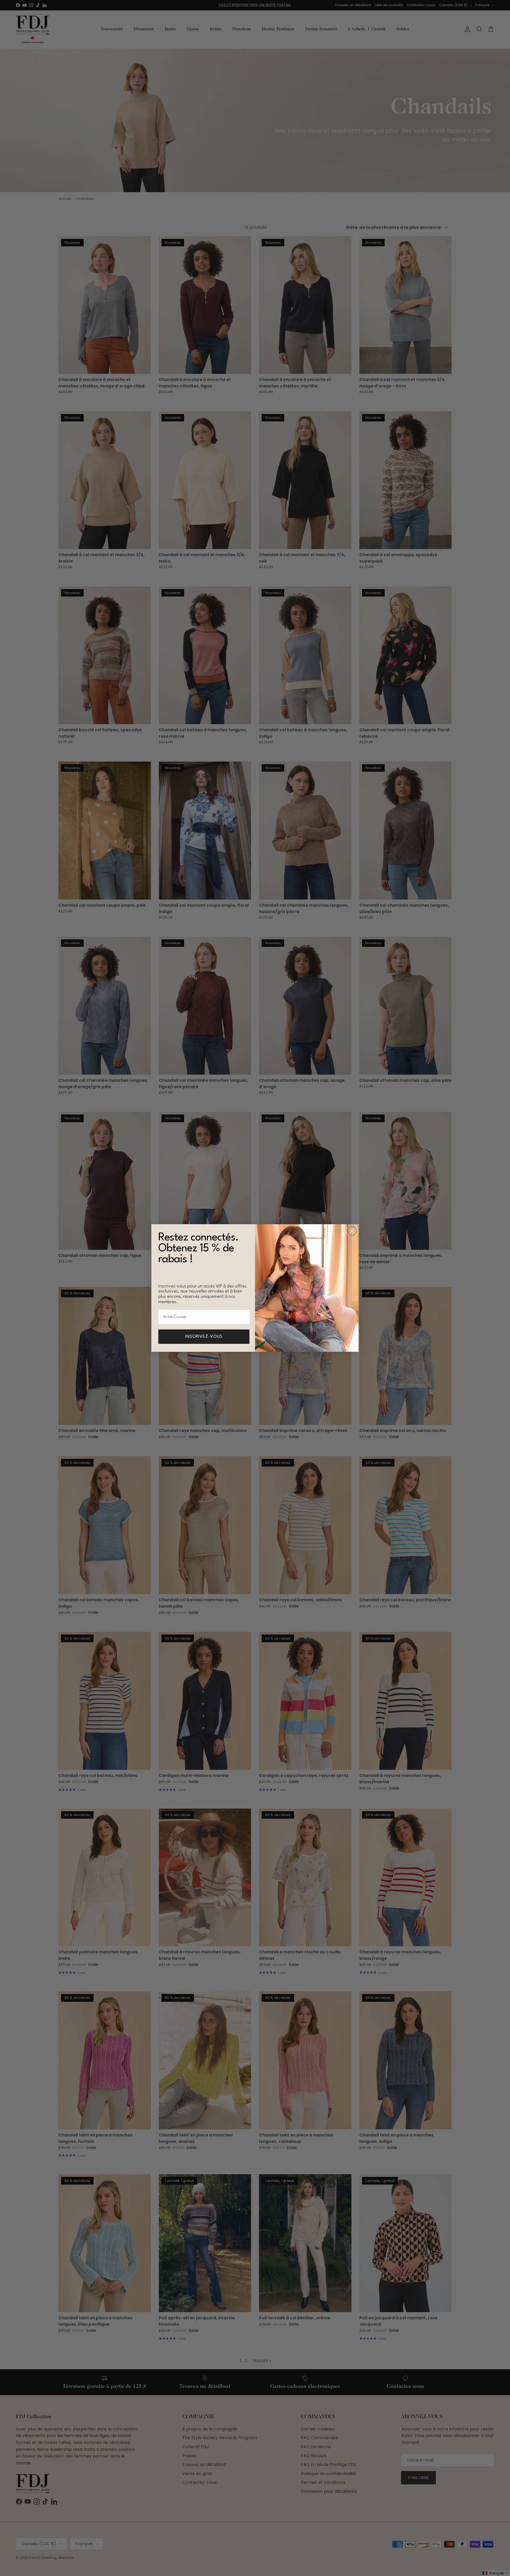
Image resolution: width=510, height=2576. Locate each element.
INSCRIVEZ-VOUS (204, 1337)
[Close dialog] (352, 1231)
